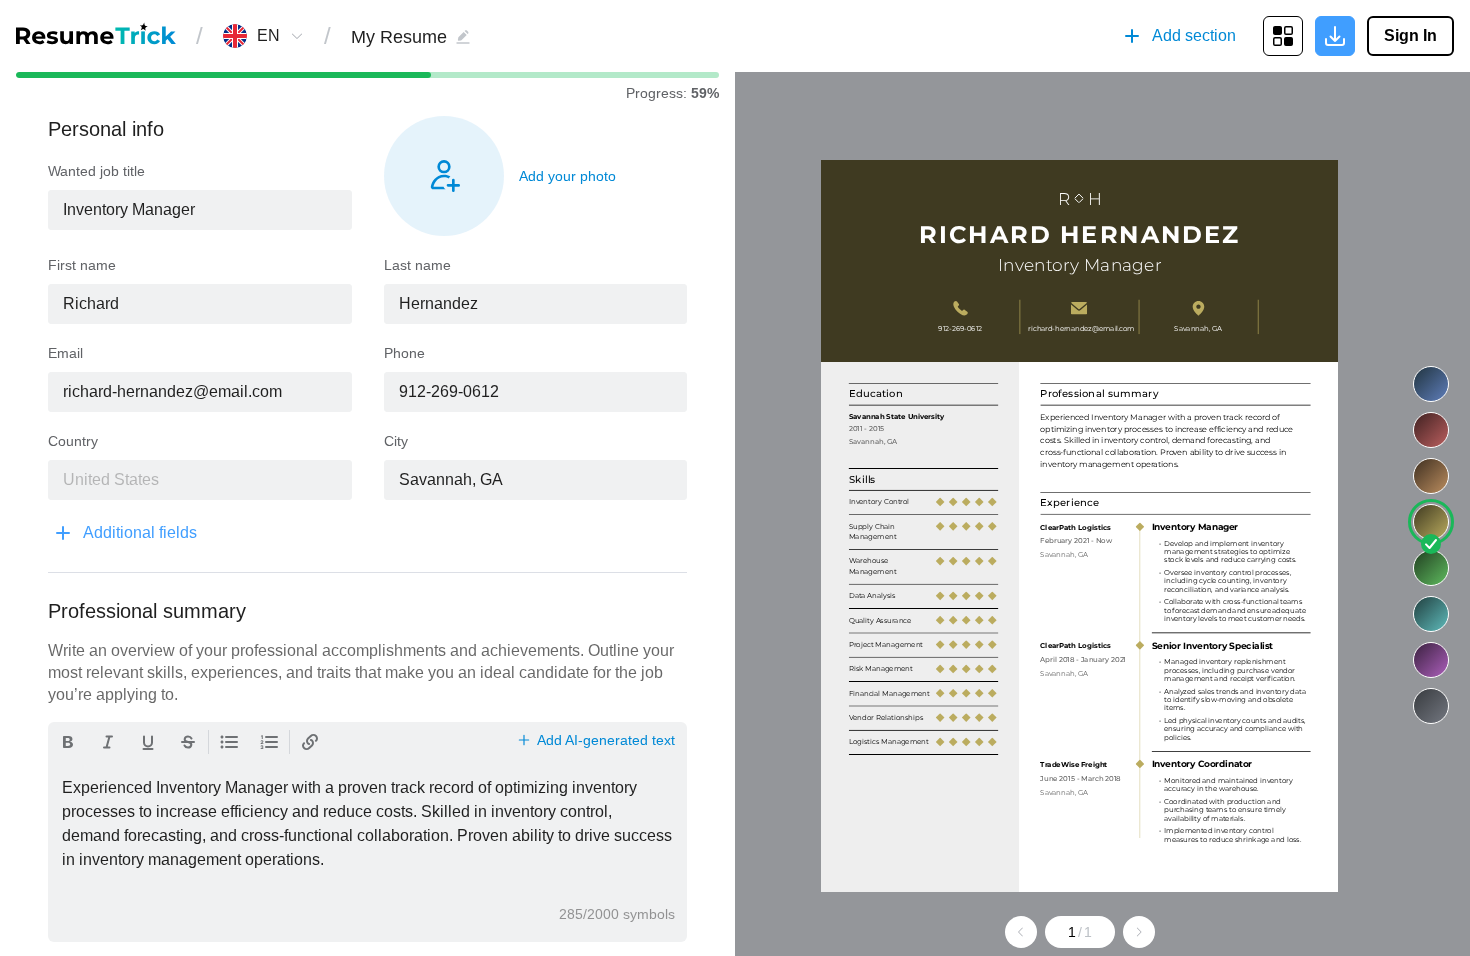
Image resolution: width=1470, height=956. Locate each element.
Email (65, 353)
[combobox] (268, 36)
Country (73, 441)
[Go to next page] (1139, 932)
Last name (417, 265)
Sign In (1410, 35)
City (396, 441)
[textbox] (200, 210)
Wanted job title (96, 171)
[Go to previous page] (1021, 932)
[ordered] (269, 742)
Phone (404, 353)
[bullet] (229, 742)
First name (82, 265)
